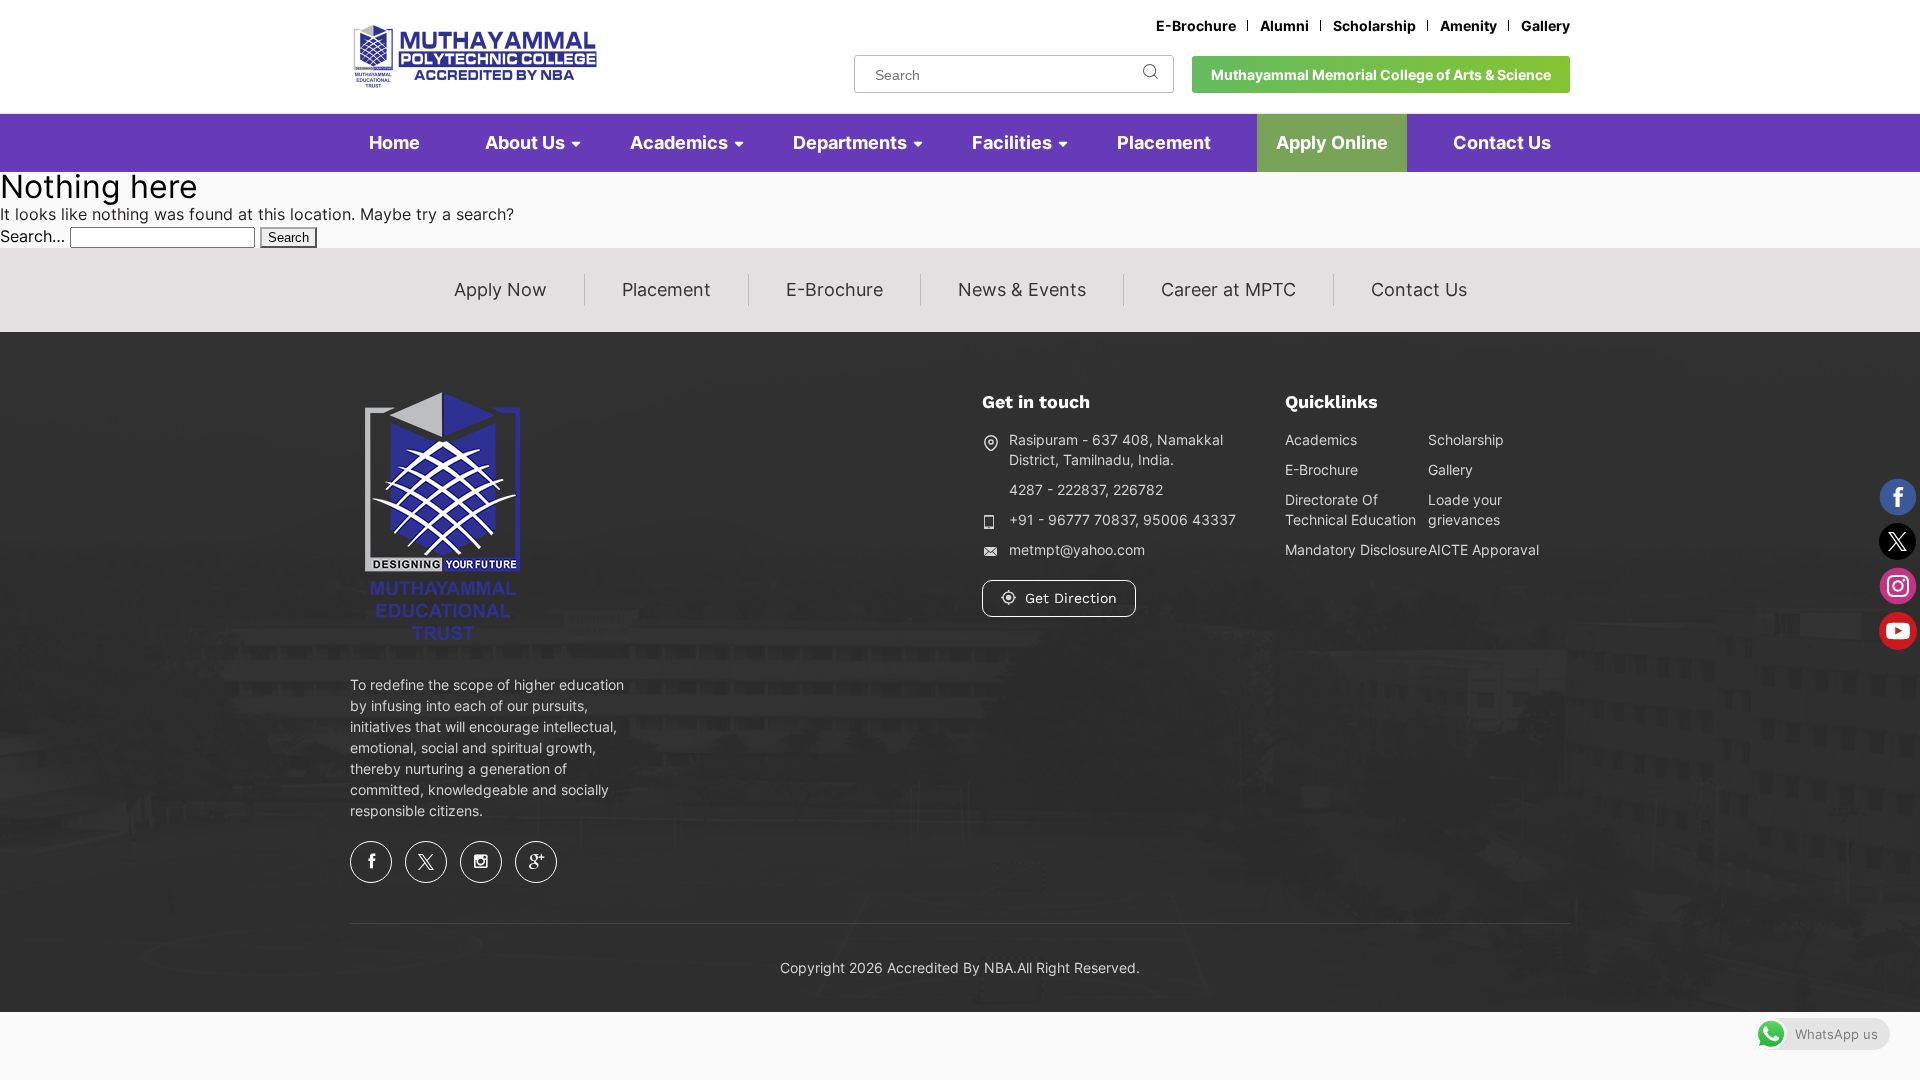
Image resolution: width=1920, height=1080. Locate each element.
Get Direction (1071, 598)
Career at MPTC (1228, 289)
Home (394, 142)
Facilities (1012, 142)
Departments (850, 142)
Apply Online (1332, 142)
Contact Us (1502, 142)
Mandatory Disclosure (1356, 549)
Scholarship (1374, 25)
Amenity (1468, 25)
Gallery (1545, 25)
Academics (679, 142)
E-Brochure (1196, 25)
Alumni (1284, 25)
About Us (525, 142)
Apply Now (500, 289)
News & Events (1022, 289)
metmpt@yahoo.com (1077, 549)
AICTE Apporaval (1483, 549)
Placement (1164, 142)
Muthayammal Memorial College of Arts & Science (1381, 74)
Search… (32, 236)
